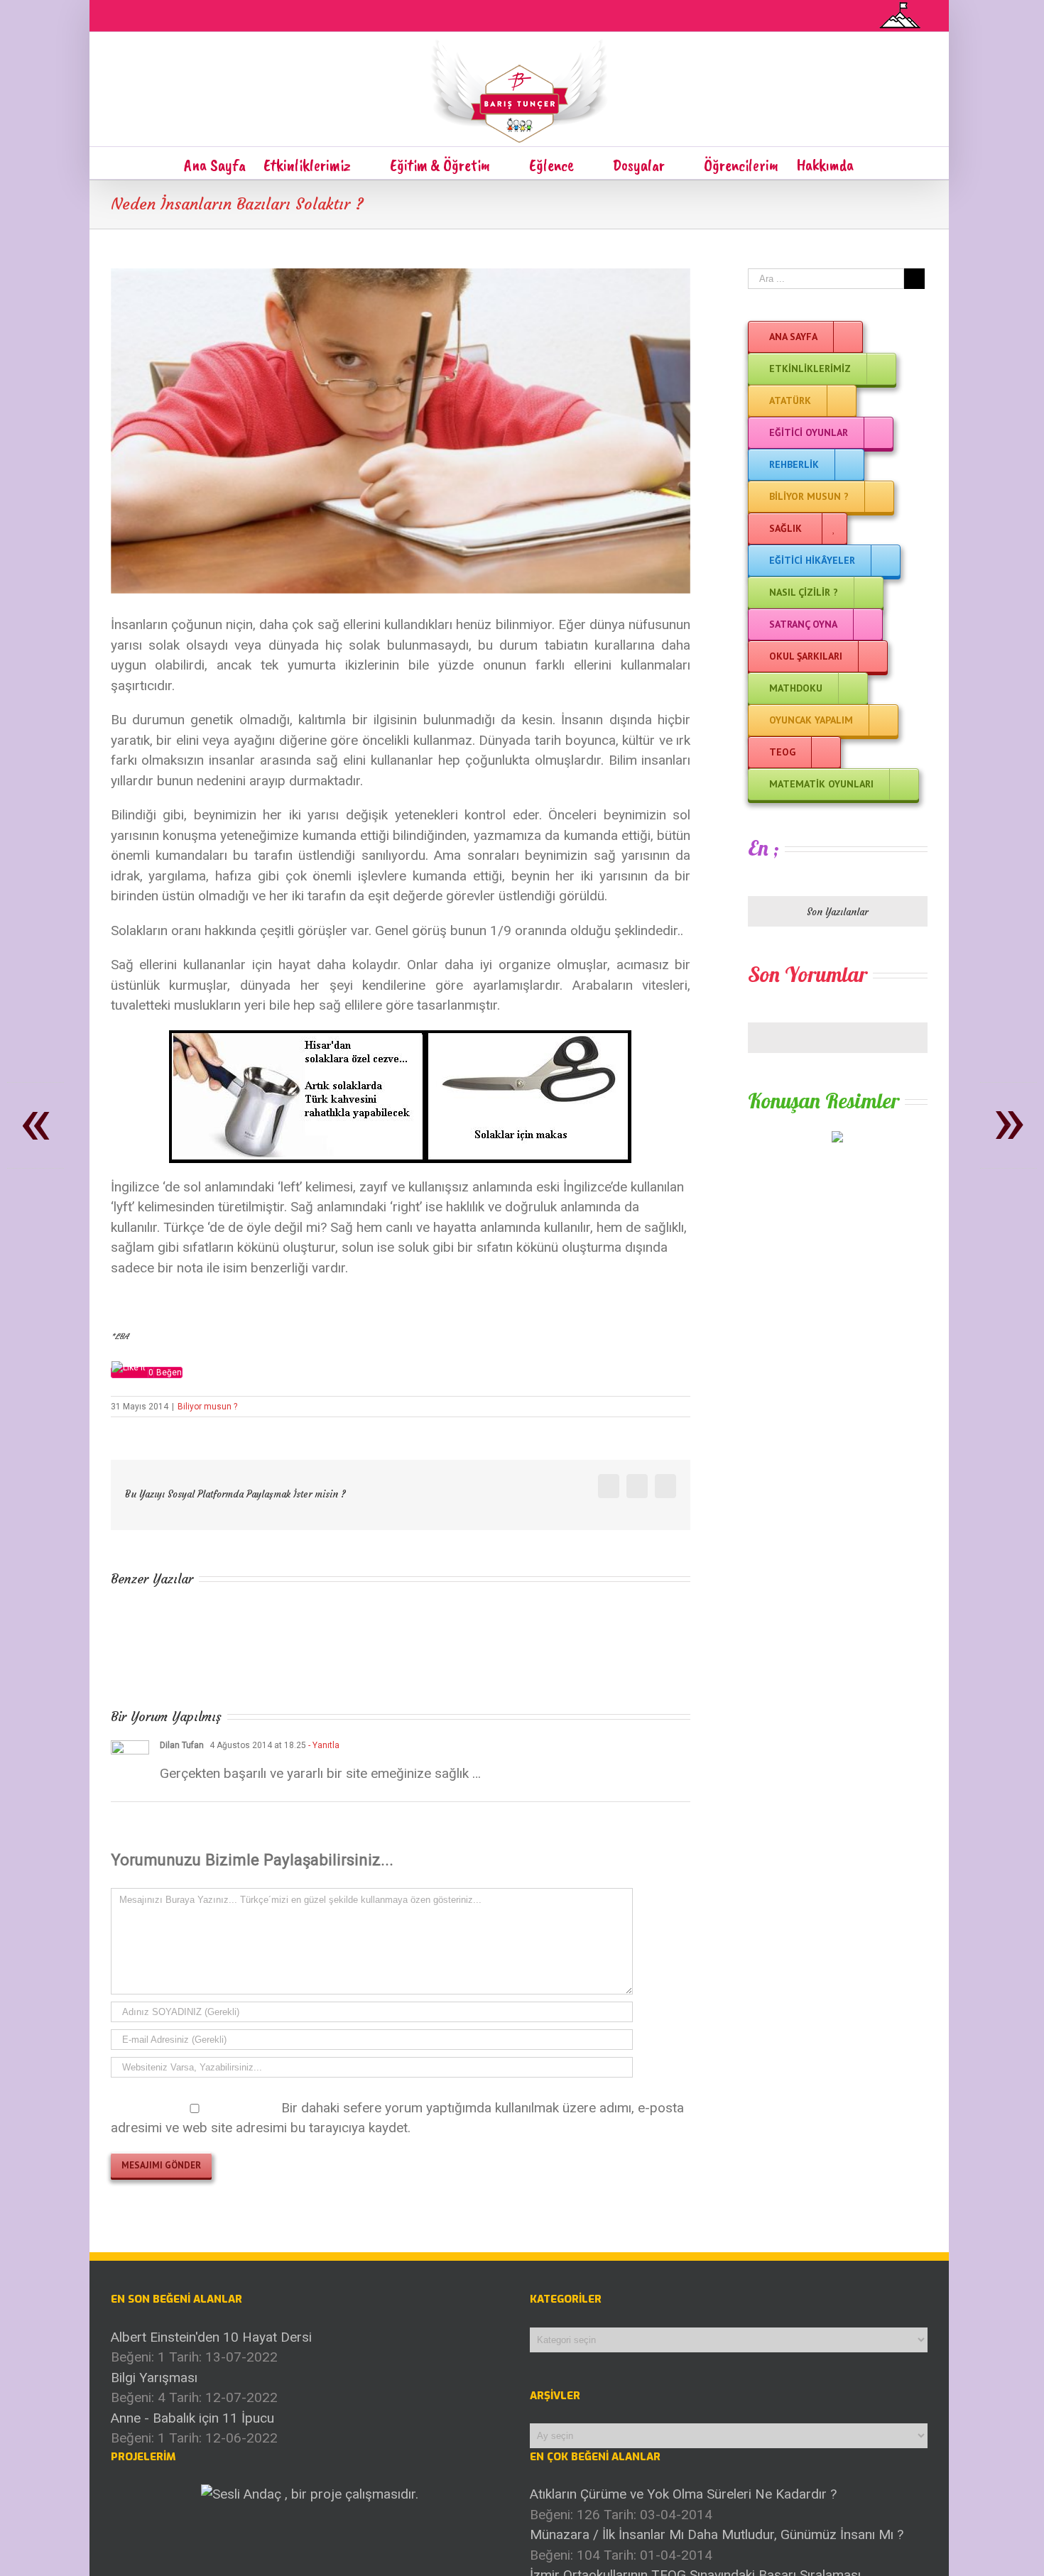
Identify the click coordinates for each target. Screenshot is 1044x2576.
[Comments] (838, 1038)
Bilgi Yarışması (154, 2378)
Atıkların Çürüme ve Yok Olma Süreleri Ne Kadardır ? (683, 2494)
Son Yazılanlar (837, 912)
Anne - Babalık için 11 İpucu (192, 2418)
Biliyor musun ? (207, 1407)
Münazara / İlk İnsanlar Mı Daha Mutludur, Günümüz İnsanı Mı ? (717, 2534)
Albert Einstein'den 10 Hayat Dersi (211, 2337)
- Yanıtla (323, 1745)
